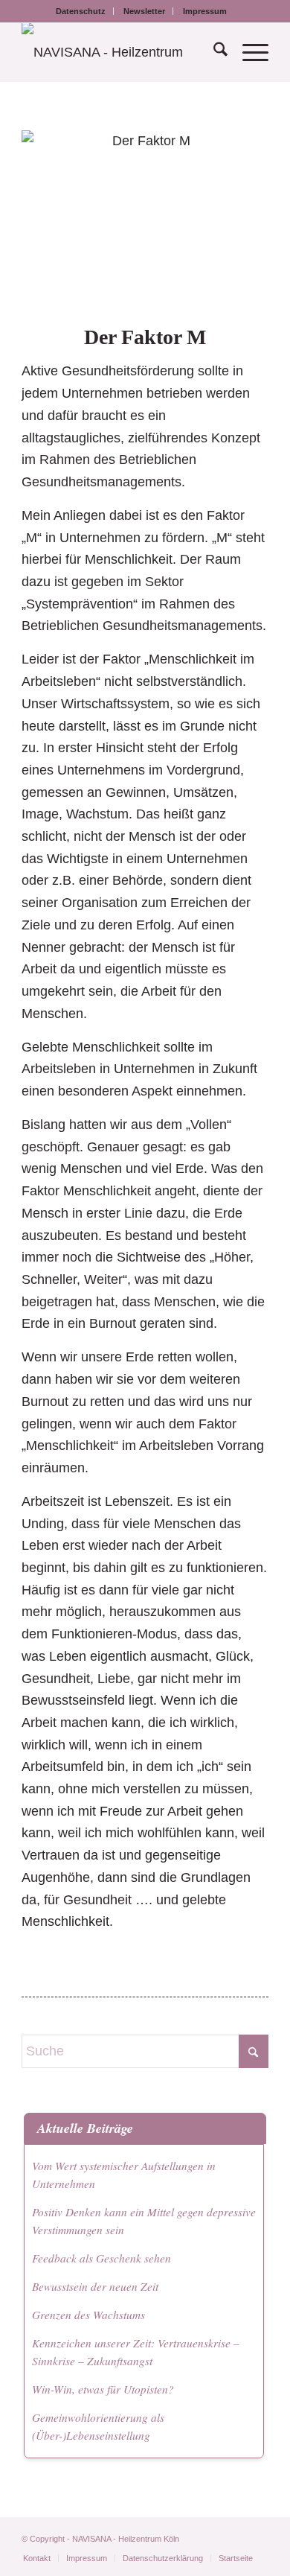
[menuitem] (81, 11)
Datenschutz (81, 11)
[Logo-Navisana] (120, 52)
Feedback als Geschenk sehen (101, 2258)
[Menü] (248, 52)
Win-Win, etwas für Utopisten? (103, 2389)
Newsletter (144, 11)
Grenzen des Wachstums (88, 2315)
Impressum (205, 11)
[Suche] (213, 52)
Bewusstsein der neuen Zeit (95, 2286)
